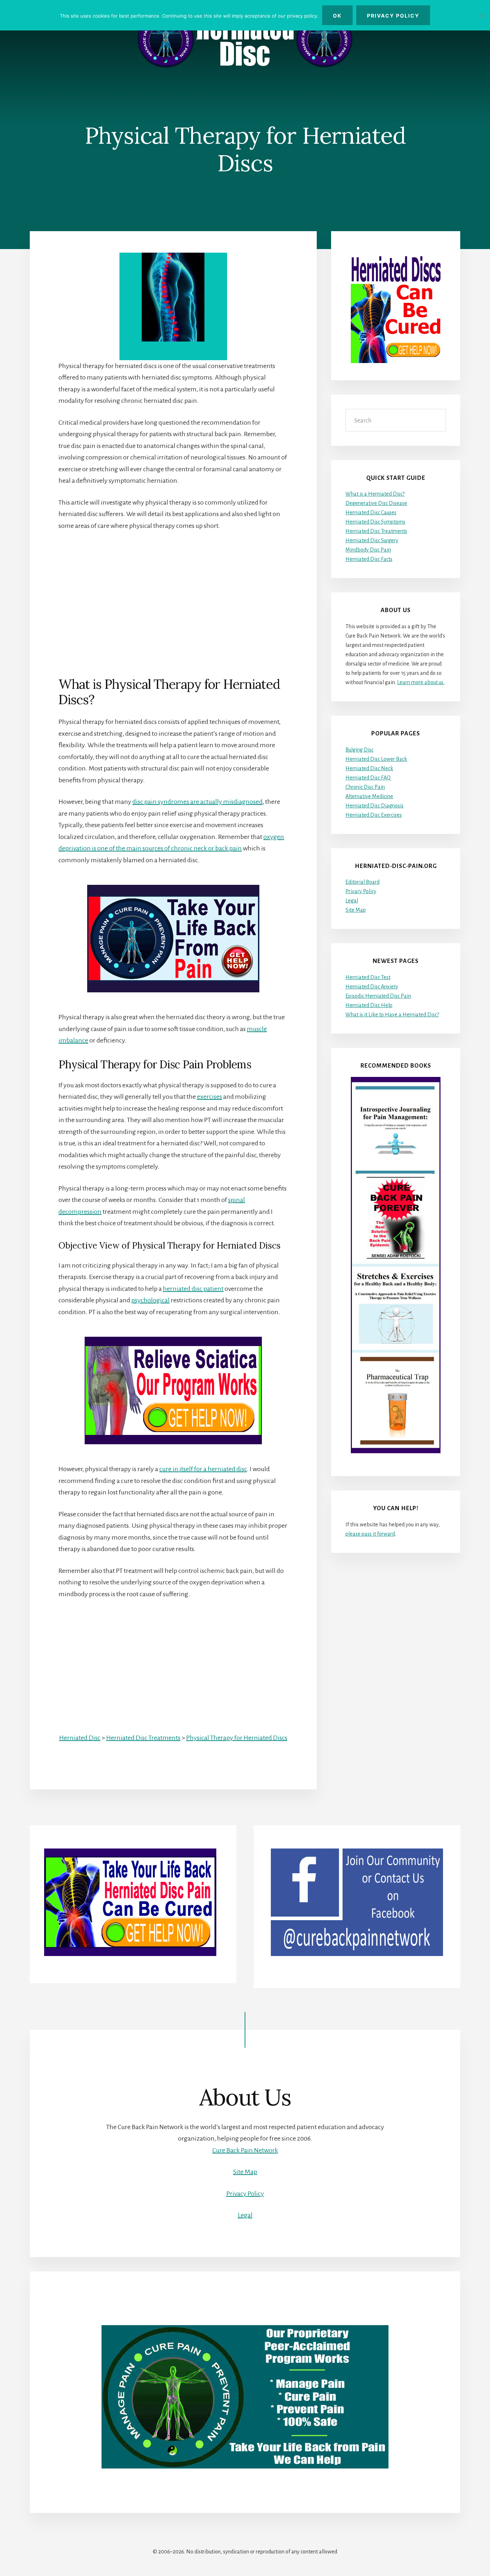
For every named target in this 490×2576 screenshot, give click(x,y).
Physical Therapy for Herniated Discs (237, 1738)
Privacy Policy (361, 891)
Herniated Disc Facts (369, 559)
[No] (481, 15)
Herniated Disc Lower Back (376, 759)
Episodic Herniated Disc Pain (378, 996)
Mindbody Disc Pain (368, 550)
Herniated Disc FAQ (368, 778)
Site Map (356, 910)
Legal (352, 901)
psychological (150, 1300)
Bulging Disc (359, 750)
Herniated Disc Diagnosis (374, 806)
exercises (209, 1097)
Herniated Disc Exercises (374, 815)
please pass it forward (370, 1534)
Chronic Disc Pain (365, 787)
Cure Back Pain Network (245, 2150)
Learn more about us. (421, 682)
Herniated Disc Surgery (372, 540)
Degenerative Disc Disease (376, 503)
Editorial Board (362, 882)
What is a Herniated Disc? (375, 494)
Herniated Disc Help (369, 1005)
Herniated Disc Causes (371, 512)
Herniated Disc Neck (369, 768)
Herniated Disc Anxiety (372, 987)
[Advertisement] (173, 592)
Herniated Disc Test (368, 977)
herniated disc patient (193, 1289)
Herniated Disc (80, 1738)
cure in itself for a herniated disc (203, 1469)
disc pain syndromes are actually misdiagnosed (197, 802)
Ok (337, 16)
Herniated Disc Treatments (143, 1738)
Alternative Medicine (369, 796)
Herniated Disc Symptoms (375, 522)
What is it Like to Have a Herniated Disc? (392, 1015)
